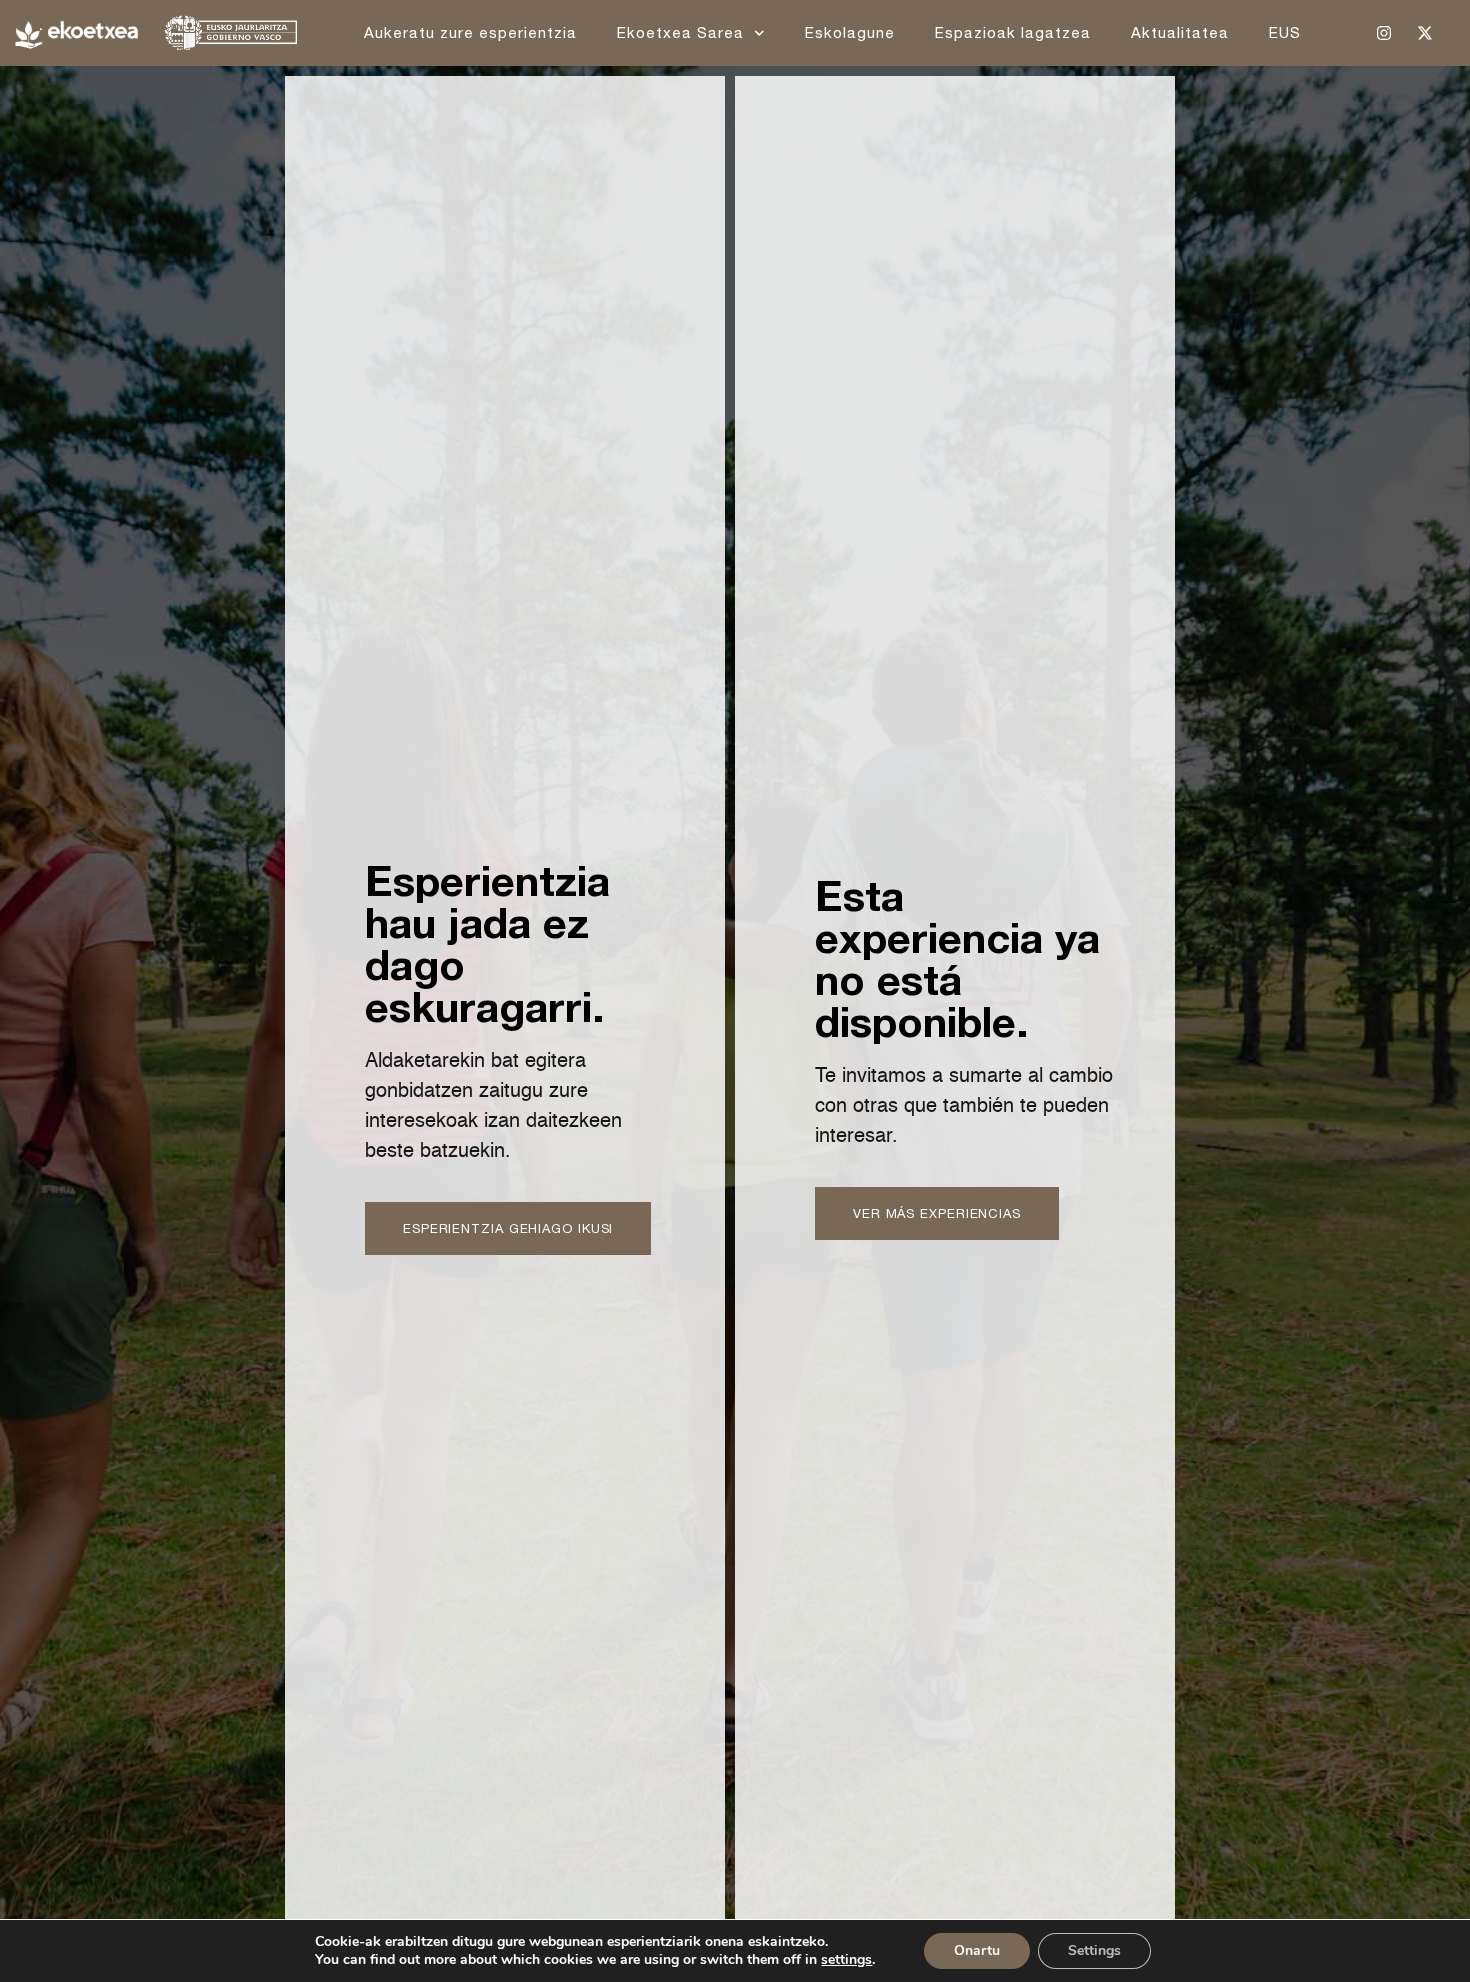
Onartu (977, 1950)
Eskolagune (850, 32)
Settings (1094, 1950)
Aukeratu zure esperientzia (470, 32)
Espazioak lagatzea (1013, 32)
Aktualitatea (1180, 32)
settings (846, 1960)
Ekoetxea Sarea (680, 32)
